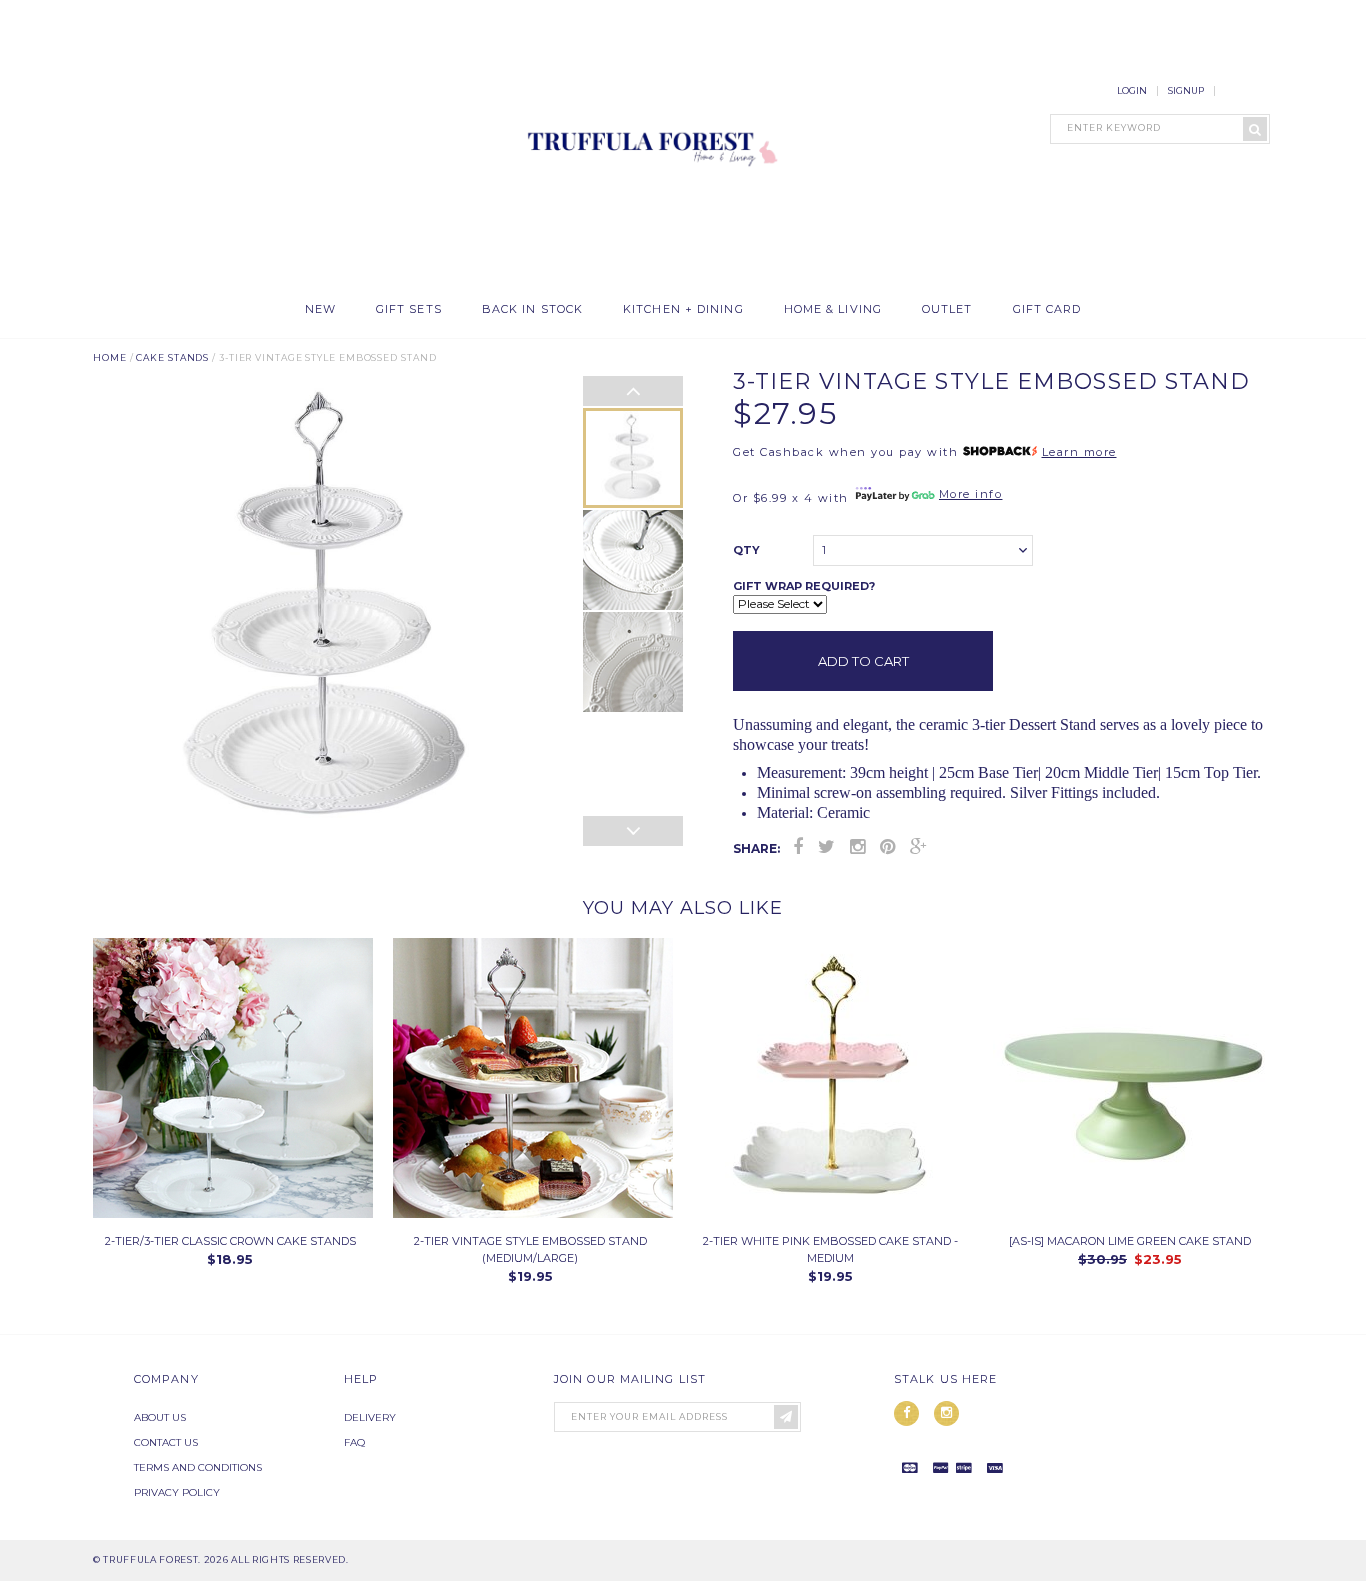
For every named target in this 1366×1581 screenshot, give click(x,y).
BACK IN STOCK (532, 309)
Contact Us (166, 1442)
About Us (160, 1417)
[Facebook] (798, 847)
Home (110, 357)
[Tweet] (826, 847)
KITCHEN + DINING (683, 309)
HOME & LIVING (833, 309)
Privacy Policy (177, 1492)
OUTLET (947, 309)
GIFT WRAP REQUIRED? (804, 586)
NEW (320, 309)
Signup (1186, 90)
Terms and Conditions (198, 1467)
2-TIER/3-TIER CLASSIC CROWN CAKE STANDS (230, 1241)
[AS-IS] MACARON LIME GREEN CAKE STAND (1130, 1241)
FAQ (354, 1442)
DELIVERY (370, 1417)
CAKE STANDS (172, 357)
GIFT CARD (1047, 309)
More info (971, 494)
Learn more (1079, 452)
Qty (746, 550)
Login (1132, 90)
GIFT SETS (409, 309)
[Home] (648, 279)
